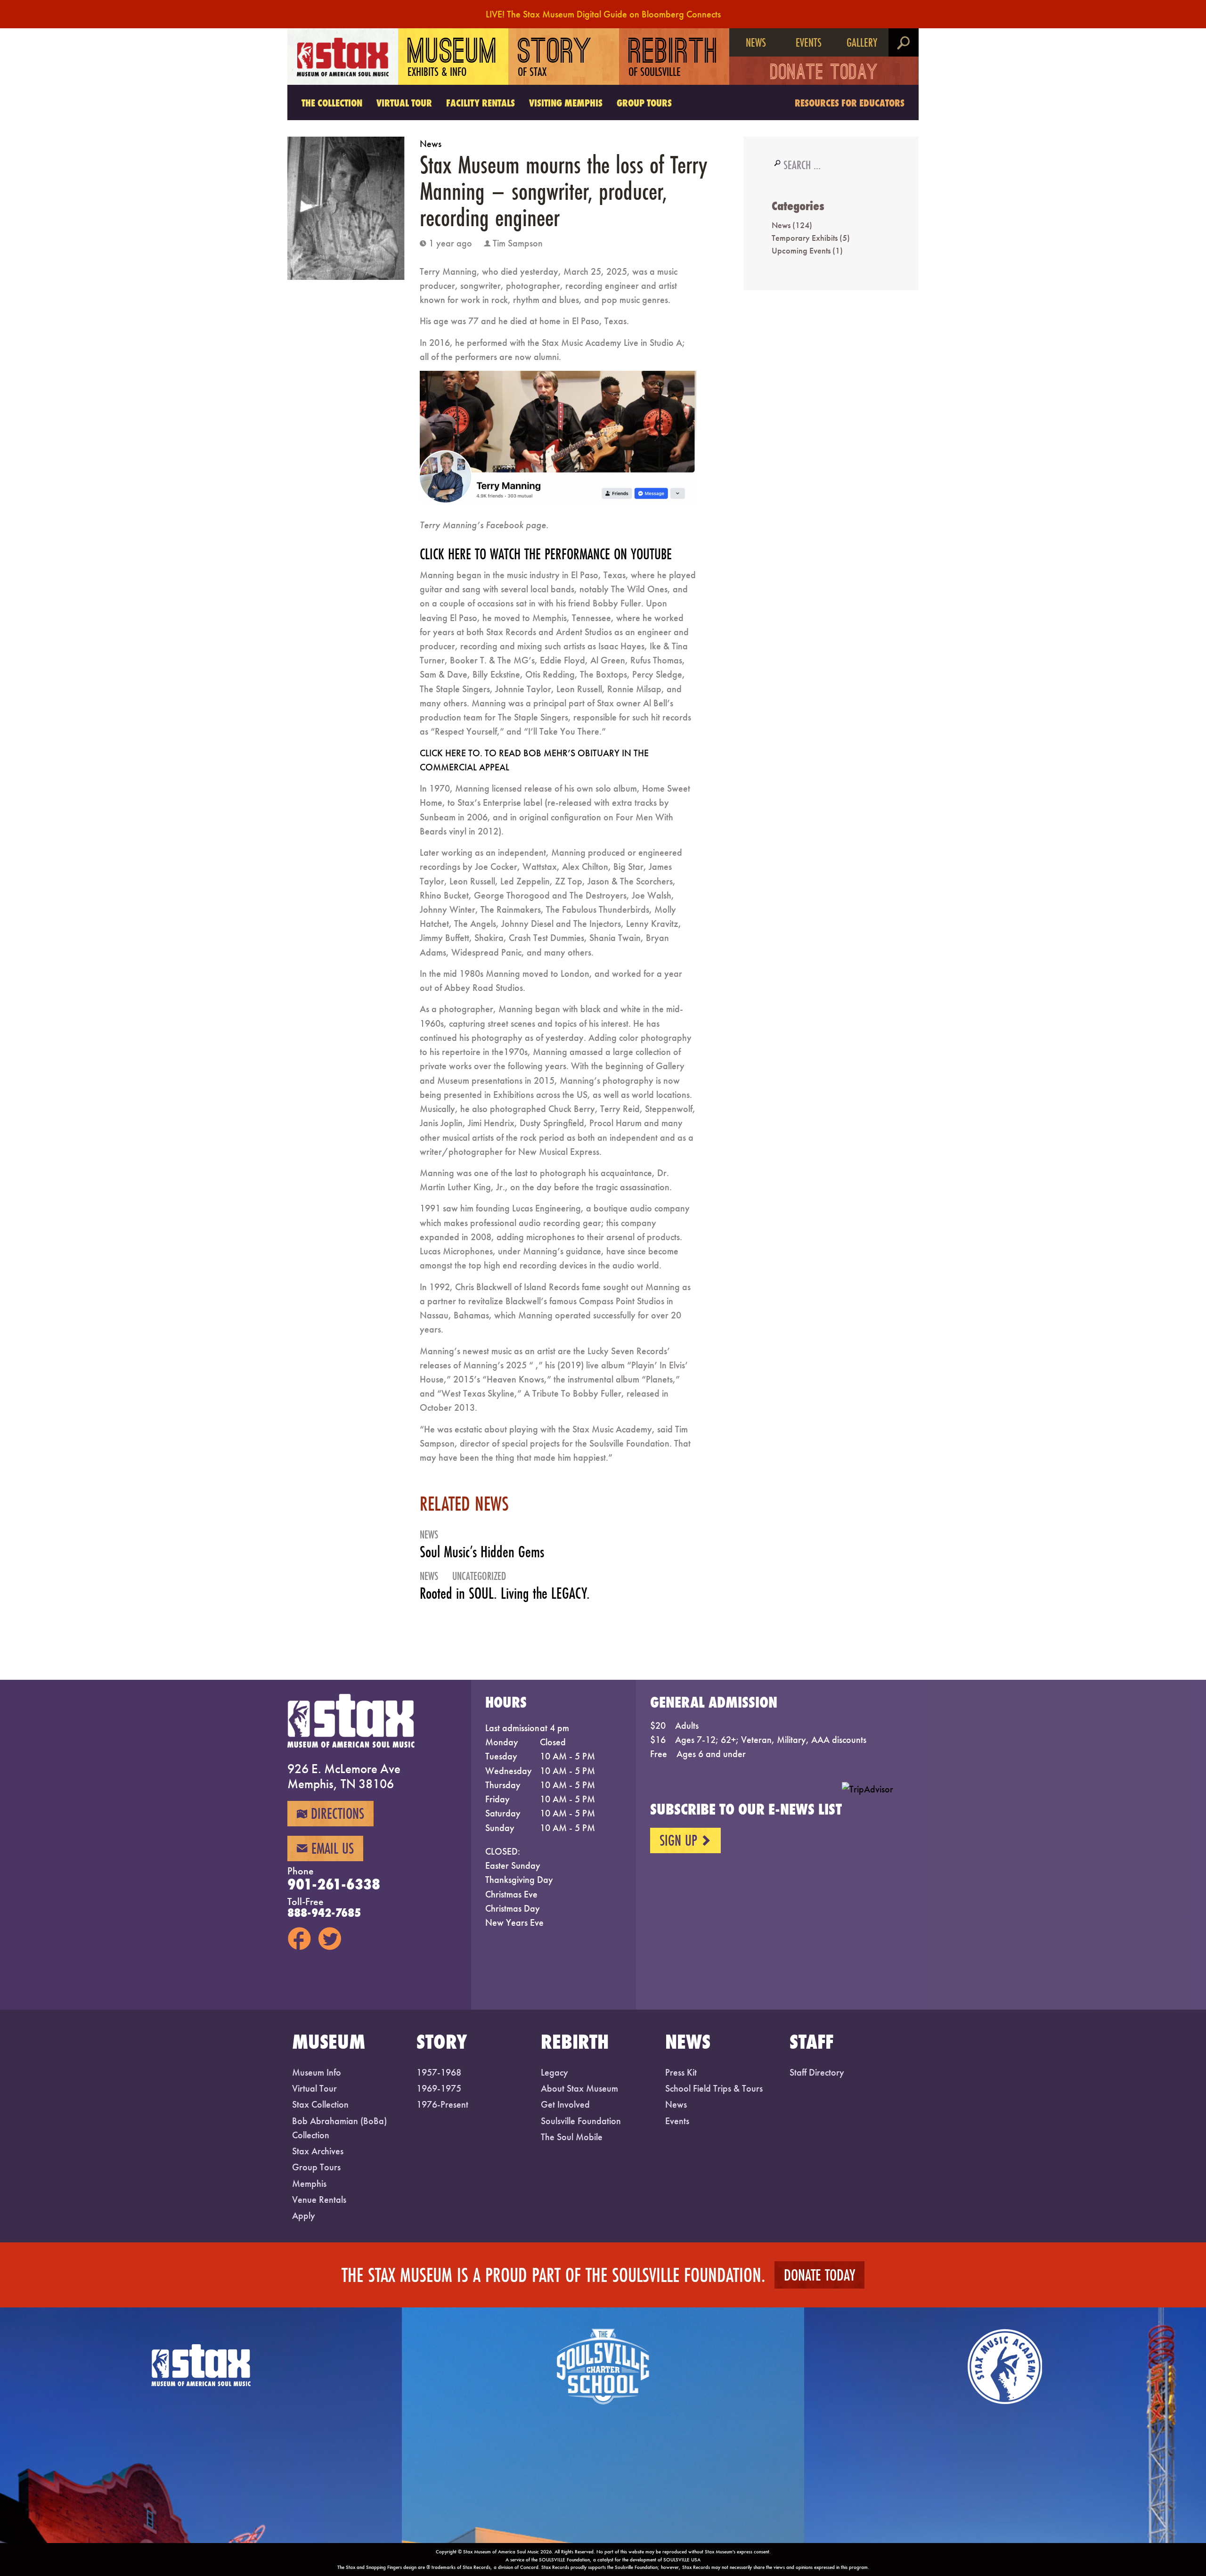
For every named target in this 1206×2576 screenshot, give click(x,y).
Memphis (309, 2183)
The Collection (332, 103)
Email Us (325, 1848)
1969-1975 (439, 2088)
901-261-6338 (334, 1884)
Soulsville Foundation (581, 2121)
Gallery (862, 42)
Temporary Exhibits (805, 238)
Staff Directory (817, 2072)
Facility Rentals (481, 103)
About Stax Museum (579, 2088)
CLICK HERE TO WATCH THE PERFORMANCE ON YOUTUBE (546, 554)
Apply (304, 2216)
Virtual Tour (404, 103)
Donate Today (824, 74)
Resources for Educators (850, 103)
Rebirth (673, 58)
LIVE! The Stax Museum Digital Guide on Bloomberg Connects (603, 14)
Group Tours (644, 103)
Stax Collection (320, 2104)
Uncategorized (479, 1576)
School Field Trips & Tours (714, 2088)
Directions (330, 1813)
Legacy (554, 2072)
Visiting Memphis (566, 103)
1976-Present (442, 2104)
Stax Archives (318, 2151)
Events (809, 42)
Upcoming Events (801, 250)
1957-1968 (439, 2072)
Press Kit (681, 2072)
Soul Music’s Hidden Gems (482, 1552)
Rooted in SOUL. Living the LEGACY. (505, 1593)
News (756, 42)
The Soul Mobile (572, 2137)
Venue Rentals (319, 2200)
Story (555, 58)
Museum (453, 58)
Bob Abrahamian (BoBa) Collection (339, 2128)
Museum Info (317, 2072)
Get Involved (565, 2104)
